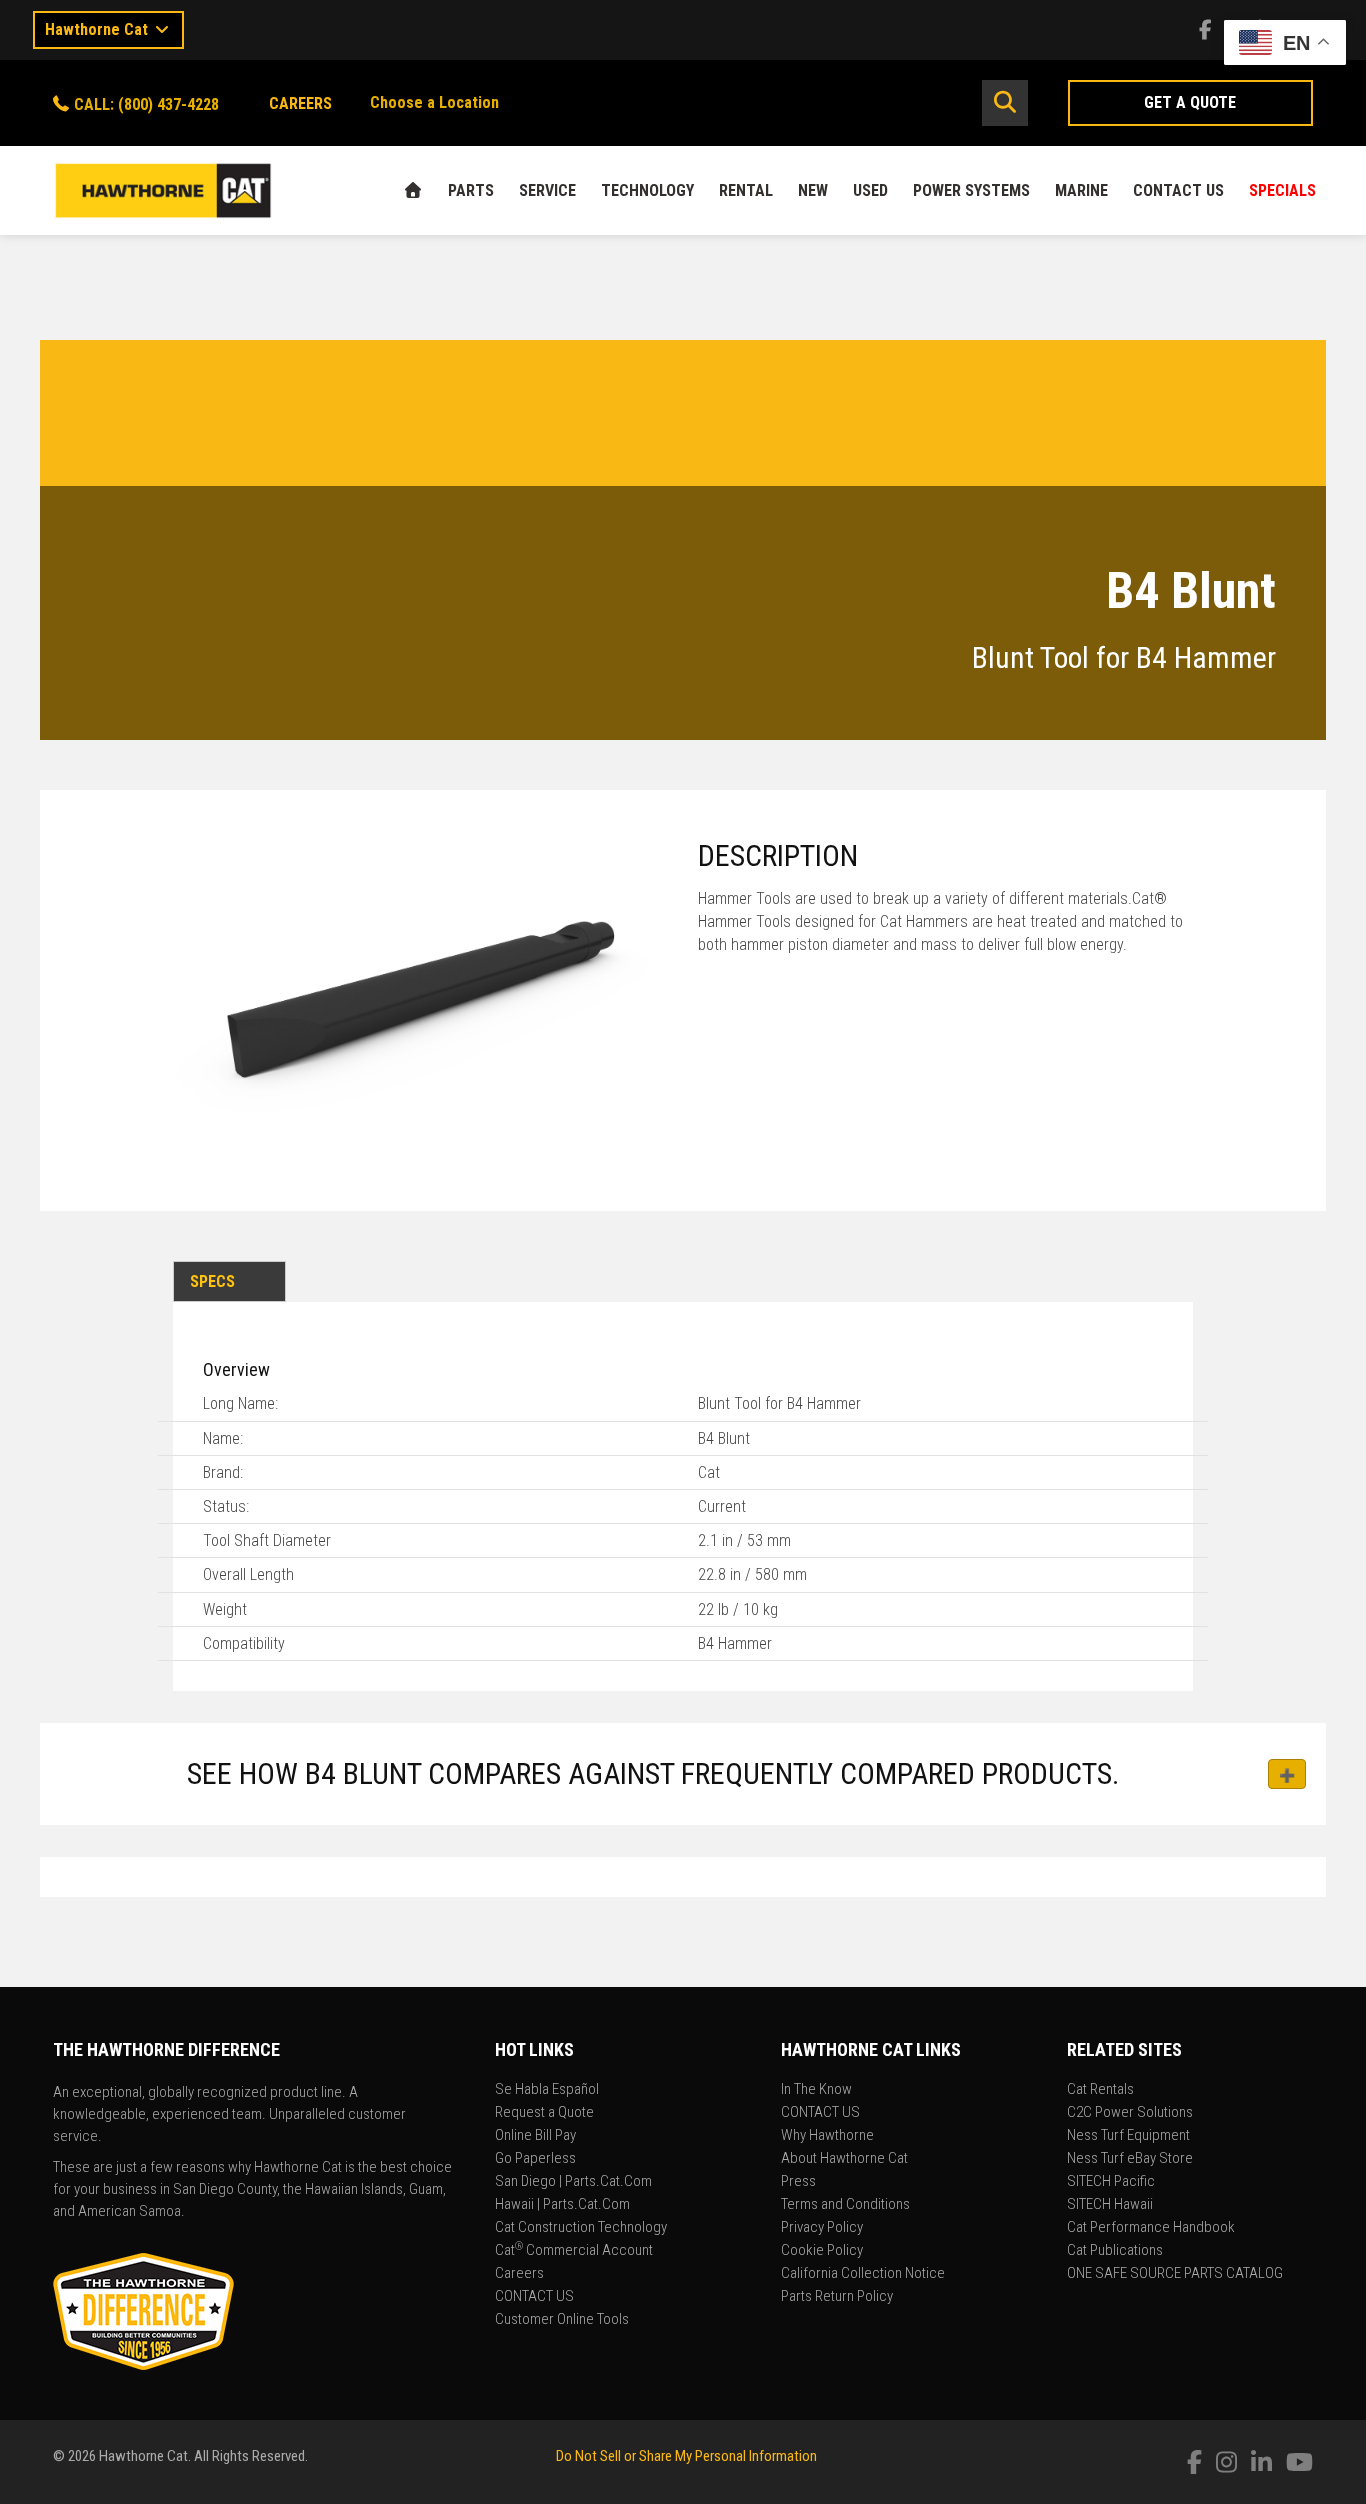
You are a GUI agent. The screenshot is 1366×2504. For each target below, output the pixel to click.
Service (547, 190)
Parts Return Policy (837, 2297)
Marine (1081, 190)
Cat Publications (1115, 2251)
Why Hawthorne (827, 2136)
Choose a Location (434, 102)
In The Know (816, 2090)
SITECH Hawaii (1110, 2205)
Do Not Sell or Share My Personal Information (686, 2456)
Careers (519, 2274)
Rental (746, 190)
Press (798, 2182)
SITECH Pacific (1111, 2182)
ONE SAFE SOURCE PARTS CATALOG (1175, 2274)
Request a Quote (544, 2113)
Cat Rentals (1100, 2090)
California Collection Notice (863, 2274)
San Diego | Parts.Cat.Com (573, 2182)
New (813, 190)
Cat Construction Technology (581, 2228)
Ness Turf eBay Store (1130, 2159)
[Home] (413, 190)
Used (870, 190)
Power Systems (971, 190)
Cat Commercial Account (574, 2251)
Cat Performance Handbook (1151, 2228)
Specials (1282, 190)
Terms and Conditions (845, 2205)
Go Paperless (535, 2159)
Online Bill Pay (535, 2136)
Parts (471, 190)
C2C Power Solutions (1130, 2113)
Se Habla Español (547, 2090)
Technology (647, 190)
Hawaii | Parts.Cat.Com (562, 2205)
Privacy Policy (822, 2228)
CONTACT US (1178, 190)
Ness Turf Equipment (1128, 2136)
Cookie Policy (822, 2251)
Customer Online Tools (562, 2320)
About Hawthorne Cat (844, 2159)
